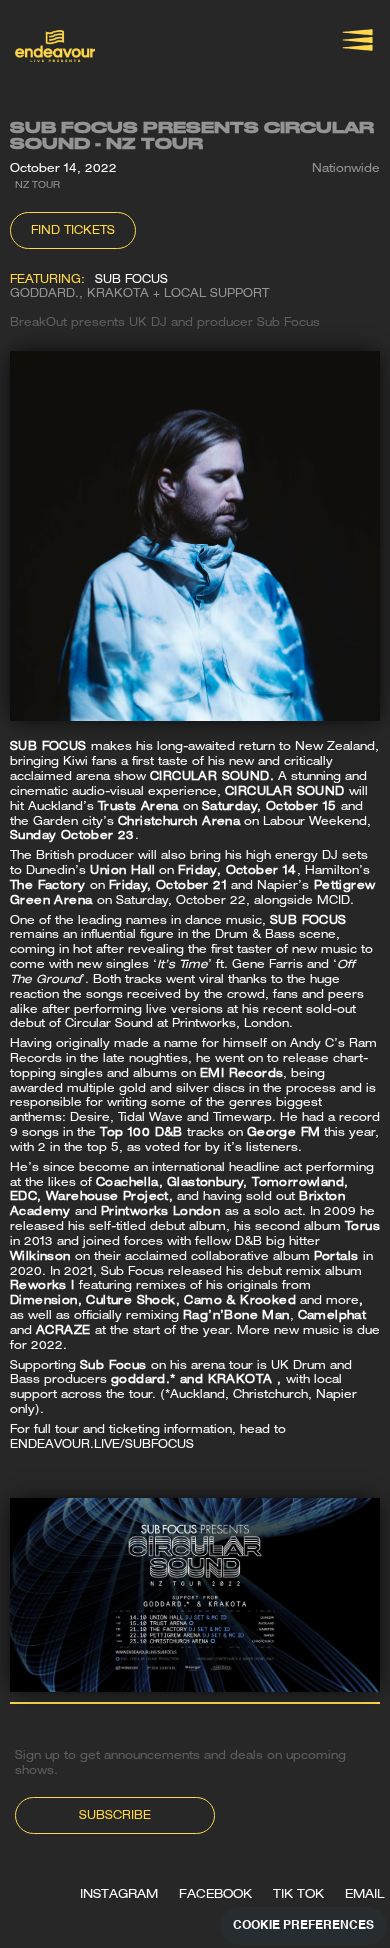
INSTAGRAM (119, 1895)
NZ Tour (37, 186)
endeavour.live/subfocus (104, 1445)
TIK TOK (298, 1895)
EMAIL (365, 1895)
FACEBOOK (215, 1895)
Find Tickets (73, 231)
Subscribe (115, 1816)
